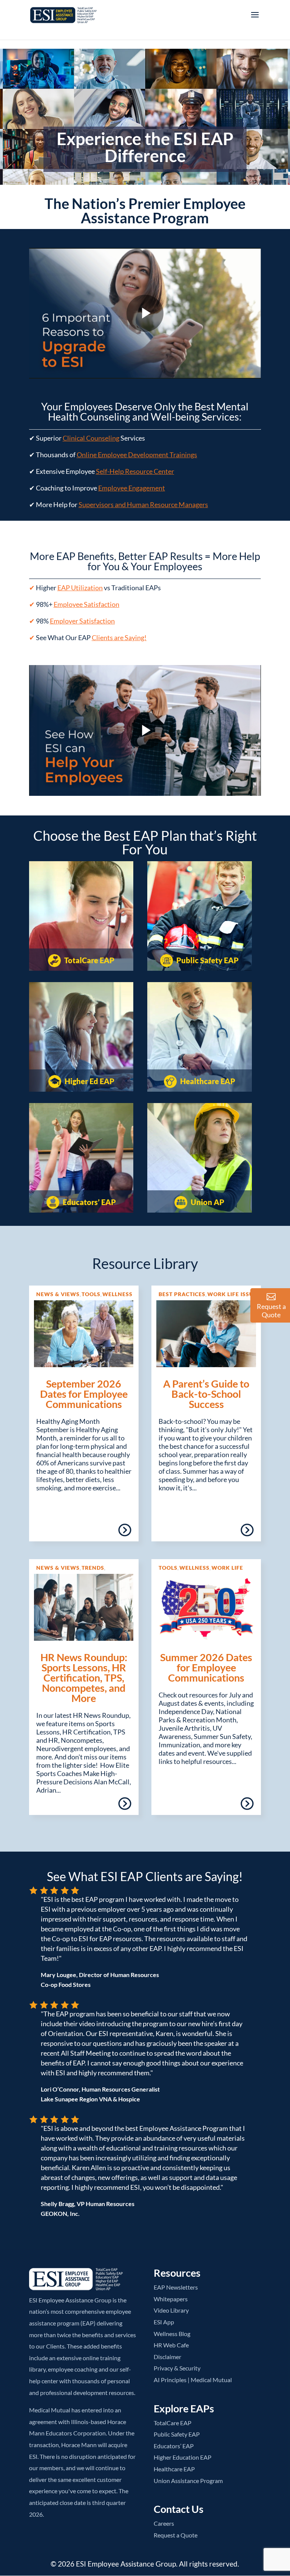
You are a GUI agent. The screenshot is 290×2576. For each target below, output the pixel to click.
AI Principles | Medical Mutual (193, 2380)
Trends (93, 1568)
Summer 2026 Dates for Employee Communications (206, 1667)
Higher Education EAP (183, 2457)
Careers (164, 2523)
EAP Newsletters (176, 2287)
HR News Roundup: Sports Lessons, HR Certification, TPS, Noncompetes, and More (84, 1678)
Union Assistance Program (188, 2481)
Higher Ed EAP (89, 1081)
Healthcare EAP (207, 1081)
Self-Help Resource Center (135, 471)
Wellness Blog (172, 2334)
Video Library (171, 2310)
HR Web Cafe (171, 2345)
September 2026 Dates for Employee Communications (84, 1394)
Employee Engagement (132, 488)
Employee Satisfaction (86, 604)
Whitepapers (171, 2299)
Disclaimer (167, 2357)
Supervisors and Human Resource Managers (143, 504)
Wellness (117, 1294)
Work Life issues (234, 1294)
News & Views (58, 1294)
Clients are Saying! (119, 637)
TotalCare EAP (89, 960)
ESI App (164, 2322)
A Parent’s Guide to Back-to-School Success (206, 1394)
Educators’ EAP (89, 1202)
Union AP (207, 1202)
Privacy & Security (177, 2368)
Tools (91, 1294)
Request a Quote (176, 2535)
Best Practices (182, 1294)
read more (103, 1533)
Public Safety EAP (207, 960)
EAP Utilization (80, 588)
